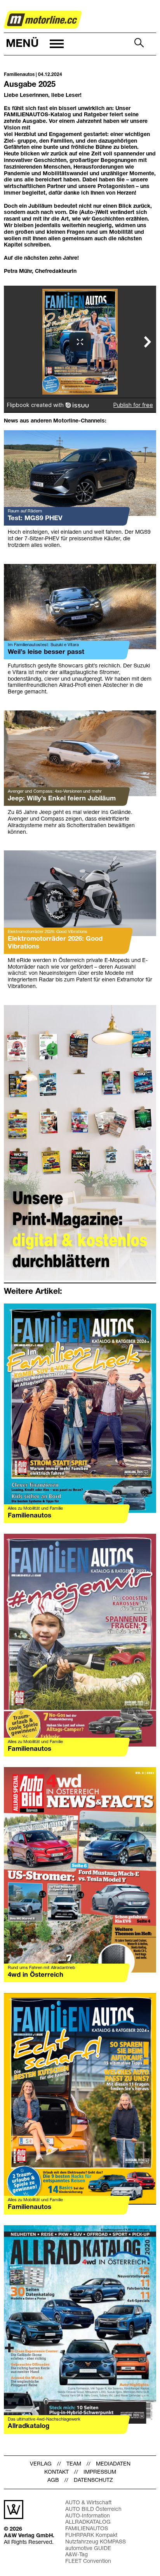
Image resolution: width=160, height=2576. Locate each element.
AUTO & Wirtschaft (88, 2503)
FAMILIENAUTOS (87, 2529)
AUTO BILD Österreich (93, 2510)
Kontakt (57, 2472)
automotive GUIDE (88, 2549)
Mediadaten (113, 2464)
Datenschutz (93, 2480)
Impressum (100, 2472)
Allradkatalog (29, 2426)
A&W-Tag (77, 2555)
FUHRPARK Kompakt (91, 2535)
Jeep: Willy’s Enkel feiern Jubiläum (62, 799)
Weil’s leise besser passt (46, 652)
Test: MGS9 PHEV (35, 518)
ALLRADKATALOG (88, 2522)
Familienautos (30, 1516)
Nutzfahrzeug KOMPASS (96, 2542)
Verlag (41, 2464)
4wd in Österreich (36, 1975)
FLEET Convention (88, 2561)
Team (74, 2464)
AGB (53, 2480)
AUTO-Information (88, 2516)
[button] (34, 44)
